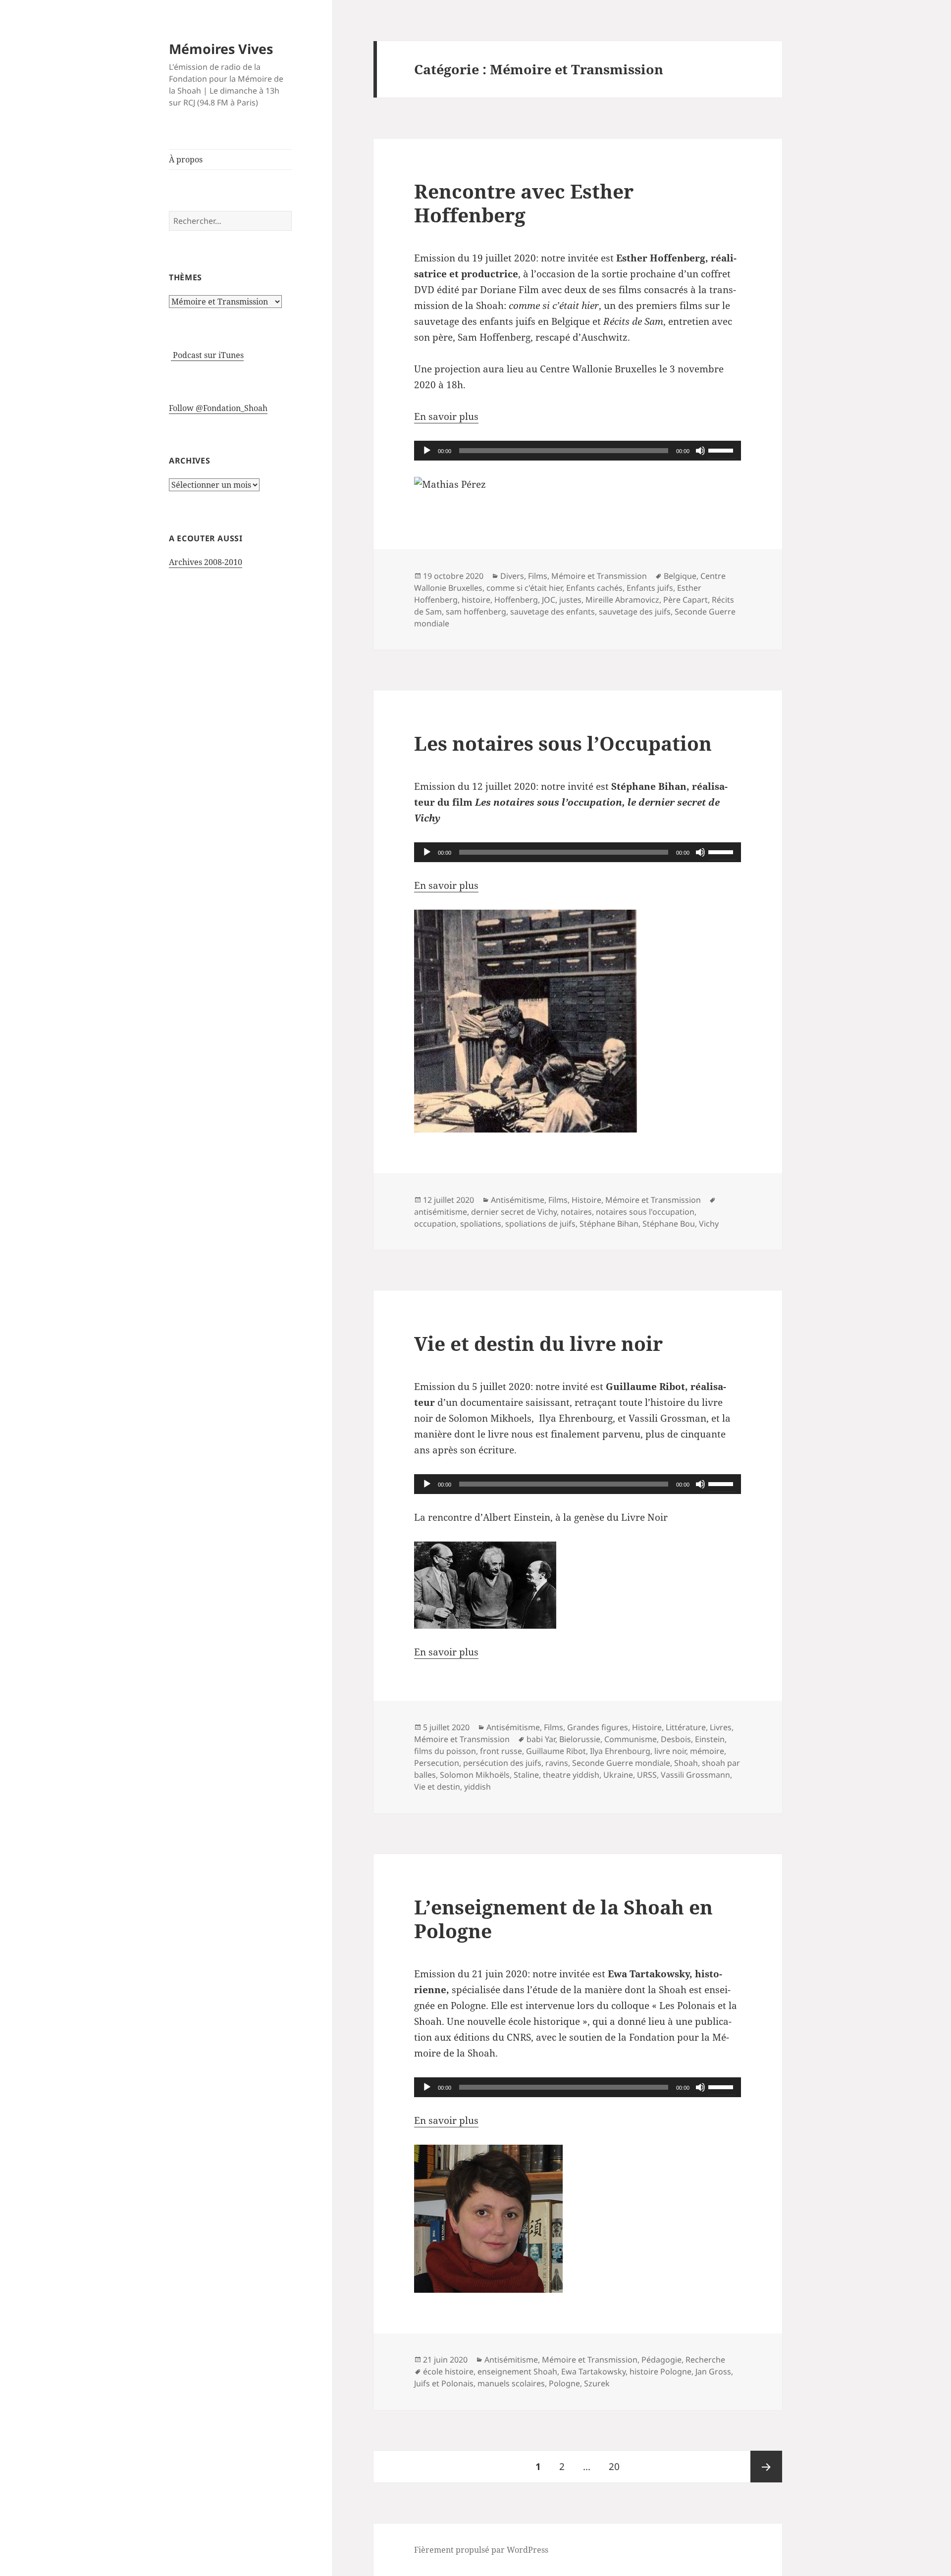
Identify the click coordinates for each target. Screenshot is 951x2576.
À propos (186, 159)
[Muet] (700, 451)
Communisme (631, 1739)
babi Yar (541, 1739)
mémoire (707, 1751)
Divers (512, 576)
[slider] (722, 450)
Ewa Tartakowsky (593, 2371)
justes (570, 600)
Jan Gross (713, 2371)
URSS (647, 1775)
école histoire (448, 2371)
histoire (476, 600)
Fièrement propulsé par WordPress (481, 2550)
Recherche (705, 2360)
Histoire (586, 1200)
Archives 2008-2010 (206, 562)
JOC (549, 600)
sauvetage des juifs (635, 612)
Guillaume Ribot (556, 1751)
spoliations (481, 1224)
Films (538, 576)
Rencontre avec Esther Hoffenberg (524, 203)
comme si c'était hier (524, 588)
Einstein (710, 1739)
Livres (721, 1727)
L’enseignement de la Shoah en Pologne (563, 1919)
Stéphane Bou (669, 1224)
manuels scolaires (511, 2383)
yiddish (477, 1787)
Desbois (676, 1739)
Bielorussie (580, 1739)
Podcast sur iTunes (207, 355)
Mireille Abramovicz (622, 600)
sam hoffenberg (476, 612)
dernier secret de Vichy (514, 1212)
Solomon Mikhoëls (475, 1775)
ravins (557, 1763)
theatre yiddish (571, 1775)
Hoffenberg (516, 600)
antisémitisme (441, 1212)
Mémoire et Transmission (599, 576)
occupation (435, 1224)
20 (618, 2466)
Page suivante (766, 2467)
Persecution (437, 1763)
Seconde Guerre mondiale (621, 1763)
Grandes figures (598, 1727)
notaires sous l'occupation (645, 1212)
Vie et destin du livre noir (538, 1343)
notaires (576, 1212)
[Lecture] (427, 451)
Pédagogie (661, 2360)
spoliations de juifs (540, 1224)
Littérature (686, 1727)
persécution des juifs (502, 1763)
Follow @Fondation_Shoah (218, 408)
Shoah (686, 1763)
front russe (501, 1751)
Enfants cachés (594, 588)
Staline (526, 1775)
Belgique (680, 576)
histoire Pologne (660, 2371)
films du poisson (445, 1751)
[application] (578, 451)
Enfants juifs (650, 588)
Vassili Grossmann (695, 1775)
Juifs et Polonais (444, 2383)
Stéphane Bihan (609, 1224)
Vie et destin (437, 1787)
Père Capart (686, 600)
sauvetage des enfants (553, 612)
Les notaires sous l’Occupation (563, 743)
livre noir (670, 1751)
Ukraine (618, 1775)
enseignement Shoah (517, 2371)
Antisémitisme (518, 1200)
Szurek (597, 2383)
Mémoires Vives (221, 49)
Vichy (709, 1224)
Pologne (564, 2383)
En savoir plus (446, 416)
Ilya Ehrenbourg (620, 1751)
